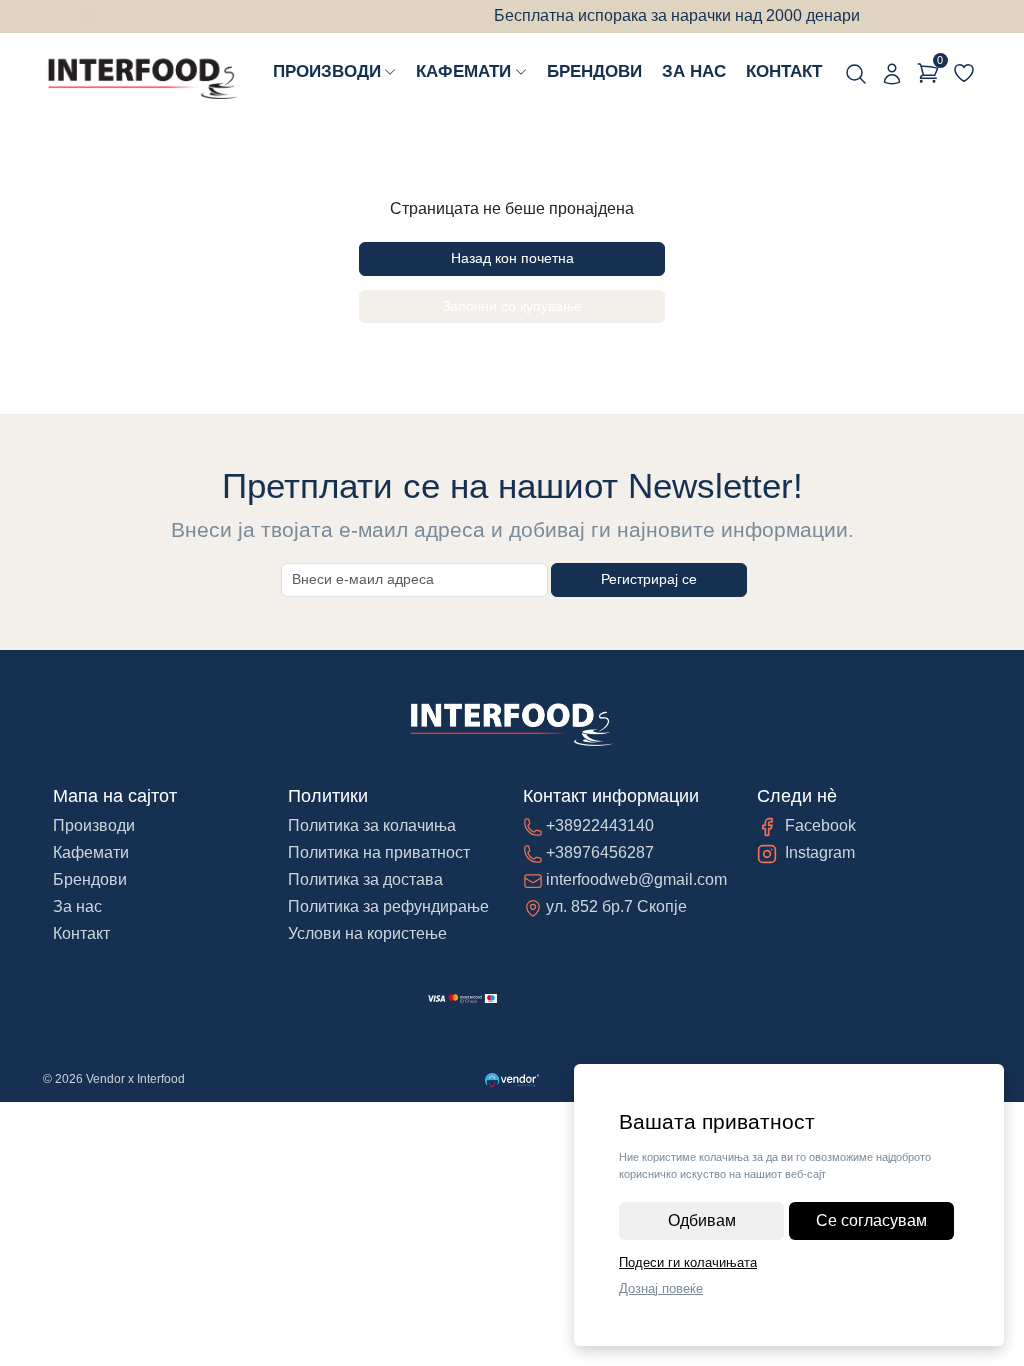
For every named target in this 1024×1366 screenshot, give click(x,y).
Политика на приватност (379, 852)
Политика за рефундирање (388, 906)
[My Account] (892, 73)
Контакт (784, 71)
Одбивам (702, 1220)
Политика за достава (365, 879)
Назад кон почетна (512, 258)
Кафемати (463, 71)
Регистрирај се (649, 579)
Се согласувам (871, 1220)
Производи (327, 71)
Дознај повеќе (661, 1288)
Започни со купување (512, 306)
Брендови (594, 71)
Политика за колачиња (372, 825)
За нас (694, 71)
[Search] (856, 73)
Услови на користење (367, 933)
